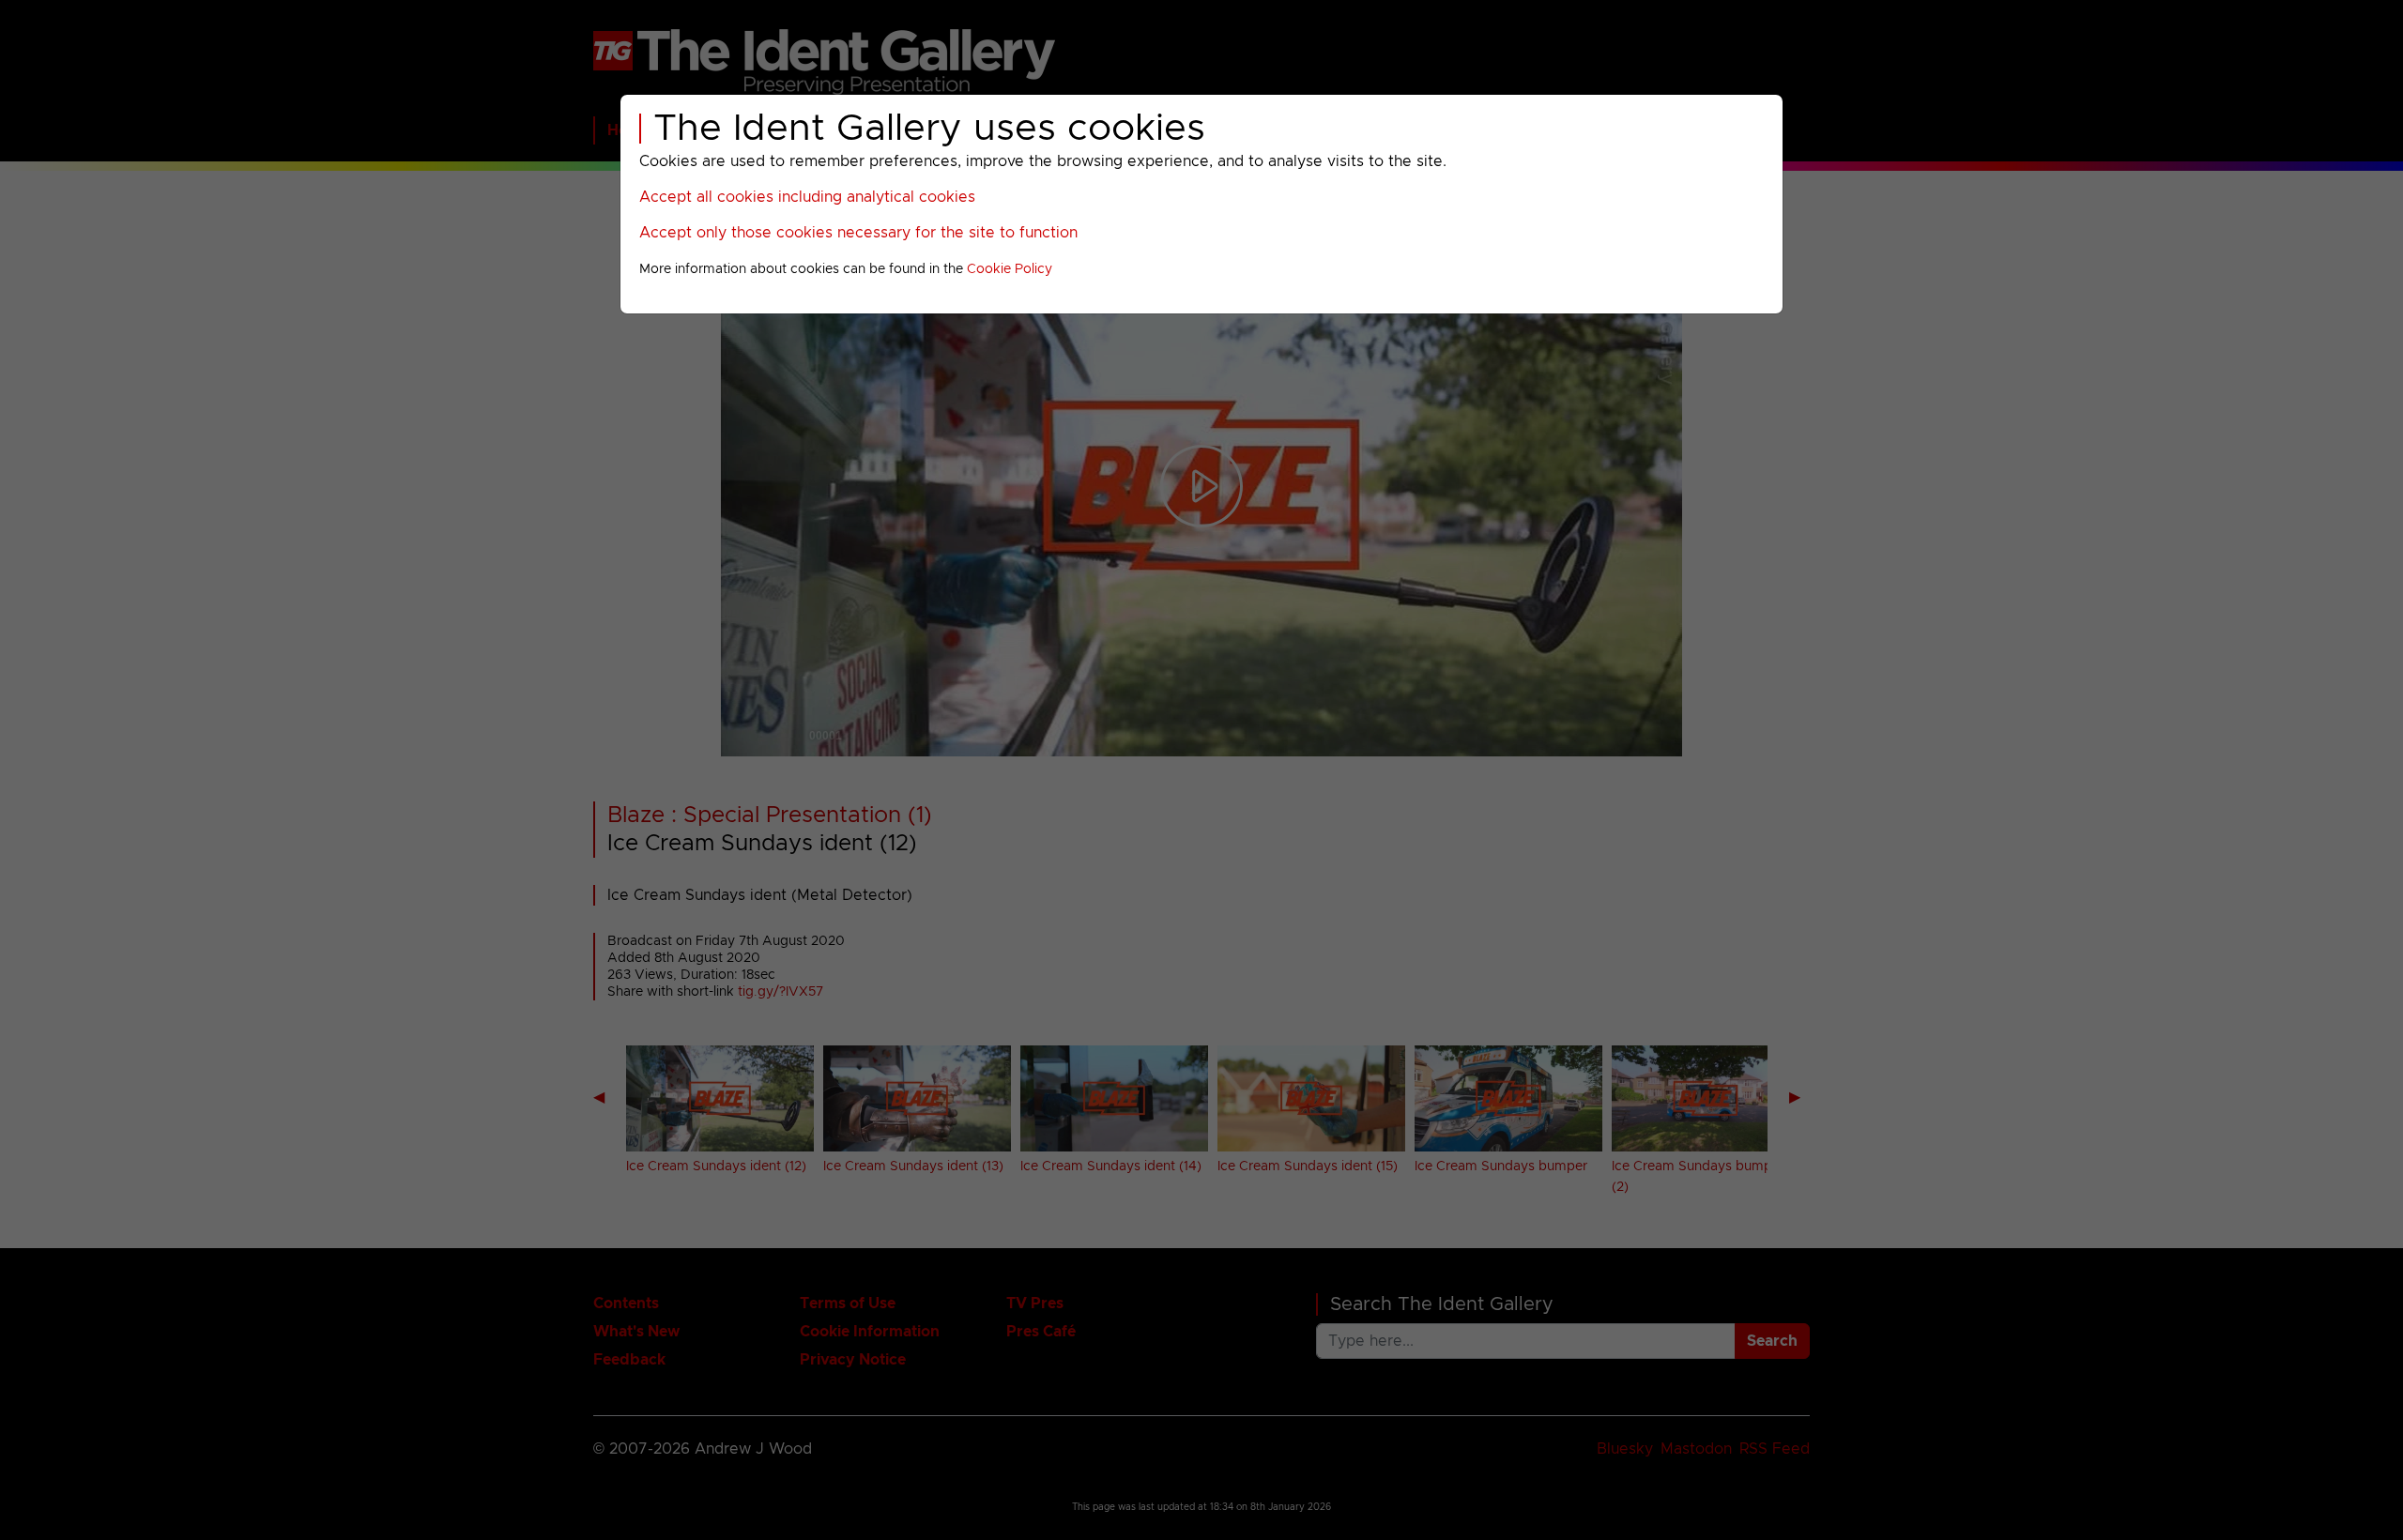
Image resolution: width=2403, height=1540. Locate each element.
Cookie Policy (1010, 269)
